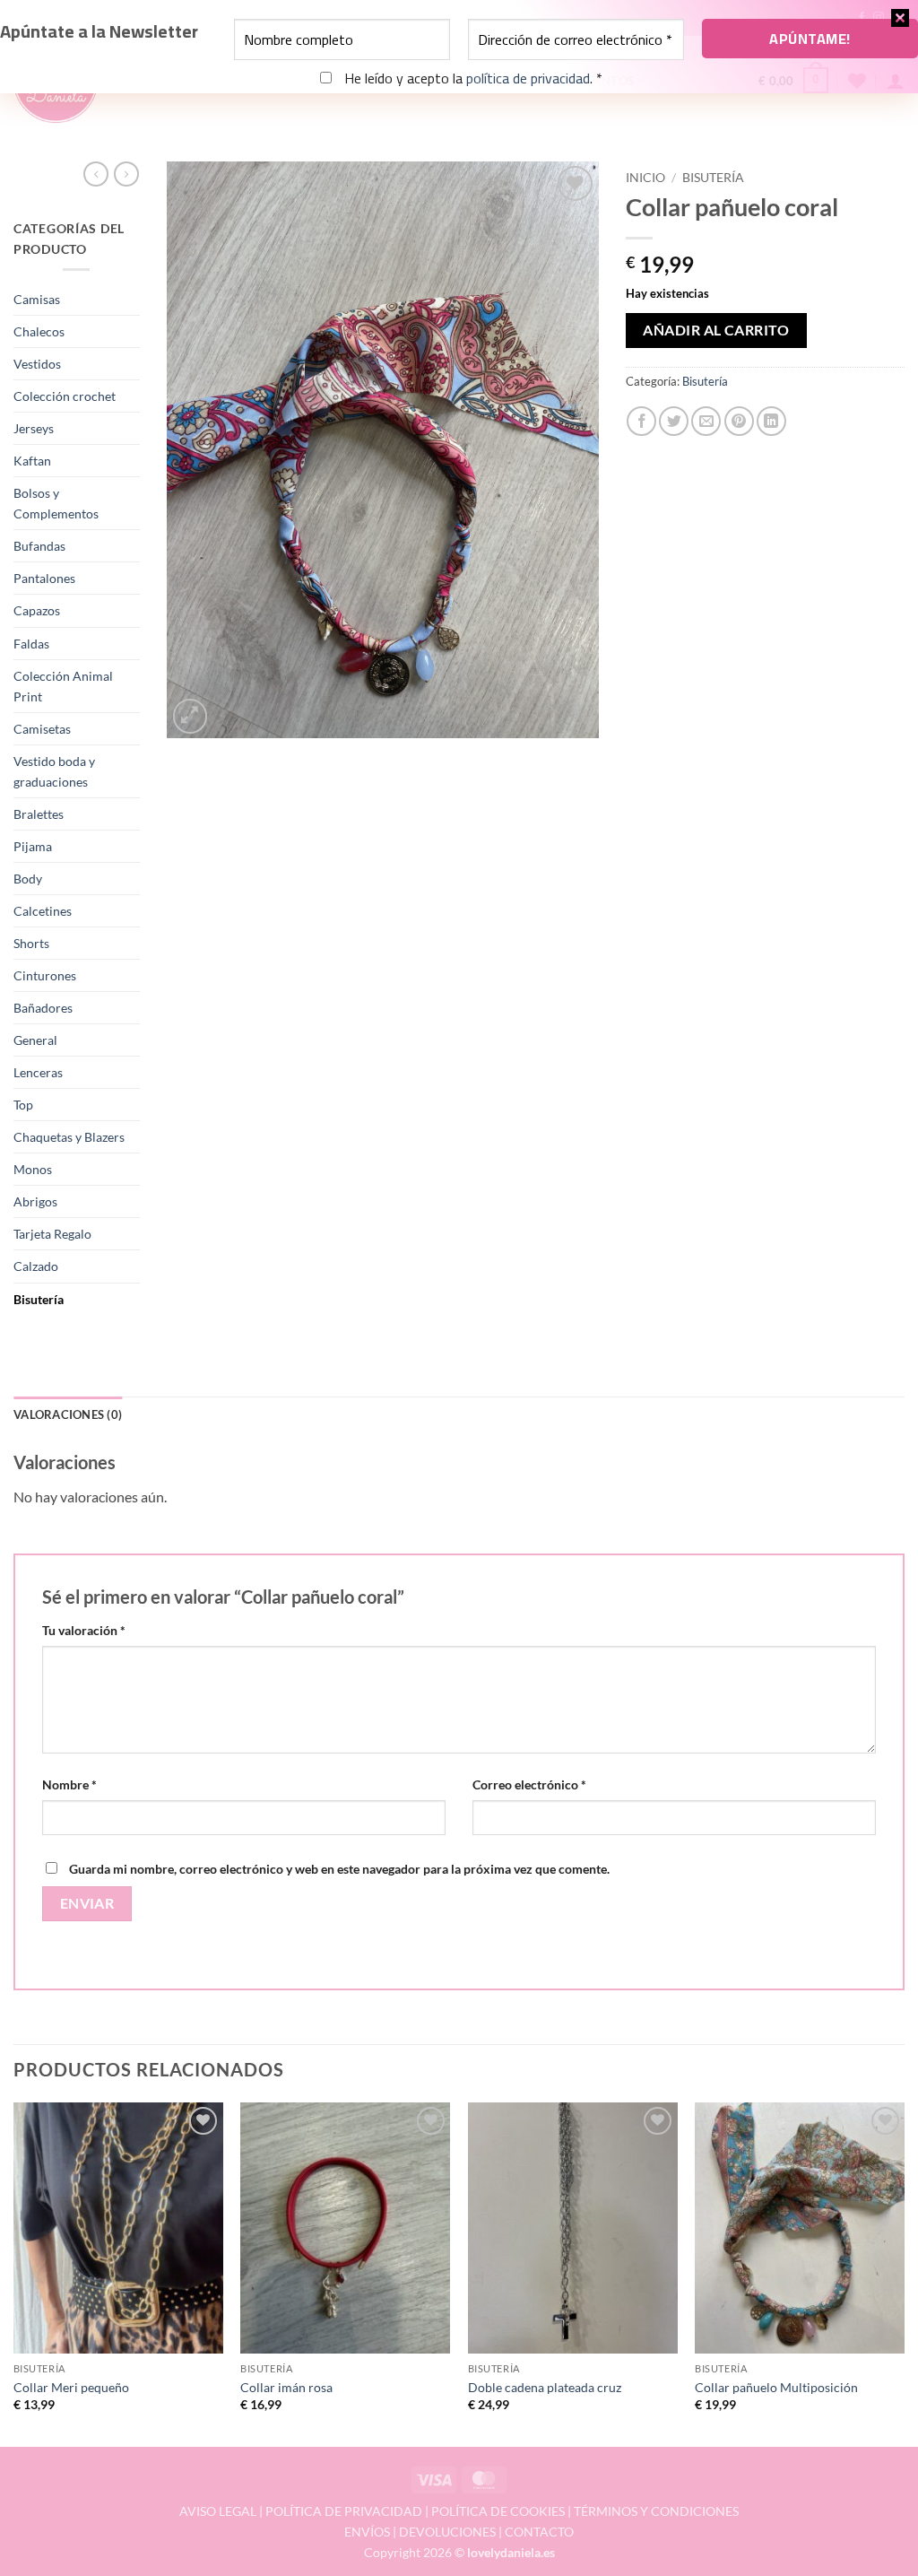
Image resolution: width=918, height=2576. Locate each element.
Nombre (69, 1784)
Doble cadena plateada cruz (545, 2387)
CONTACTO (539, 2532)
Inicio (645, 178)
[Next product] (96, 174)
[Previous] (14, 2273)
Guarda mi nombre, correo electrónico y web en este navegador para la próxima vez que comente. (339, 1869)
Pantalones (44, 578)
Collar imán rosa (286, 2387)
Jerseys (34, 428)
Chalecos (39, 331)
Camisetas (42, 729)
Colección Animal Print (63, 686)
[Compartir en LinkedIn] (771, 421)
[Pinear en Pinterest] (739, 421)
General (35, 1040)
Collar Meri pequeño (71, 2387)
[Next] (904, 2273)
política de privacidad (528, 78)
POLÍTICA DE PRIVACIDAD (344, 2511)
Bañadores (43, 1008)
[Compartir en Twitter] (674, 421)
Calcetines (43, 911)
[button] (191, 716)
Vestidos (37, 364)
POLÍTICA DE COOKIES (498, 2511)
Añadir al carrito (716, 330)
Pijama (33, 846)
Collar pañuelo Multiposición (776, 2387)
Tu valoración (84, 1630)
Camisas (37, 299)
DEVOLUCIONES (447, 2532)
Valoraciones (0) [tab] (68, 1414)
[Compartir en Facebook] (641, 421)
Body (28, 879)
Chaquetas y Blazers (69, 1137)
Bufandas (39, 546)
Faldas (31, 644)
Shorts (31, 943)
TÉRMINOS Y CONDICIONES (656, 2511)
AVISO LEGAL (218, 2511)
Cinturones (45, 975)
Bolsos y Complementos (56, 503)
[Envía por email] (706, 421)
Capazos (37, 610)
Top (23, 1105)
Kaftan (32, 461)
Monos (33, 1169)
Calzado (36, 1266)
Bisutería (39, 1299)
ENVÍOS (367, 2532)
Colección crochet (65, 396)
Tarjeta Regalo (52, 1234)
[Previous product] (126, 174)
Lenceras (38, 1072)
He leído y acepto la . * (472, 78)
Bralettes (39, 814)
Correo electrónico (529, 1784)
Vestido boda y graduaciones (54, 771)
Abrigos (35, 1201)
